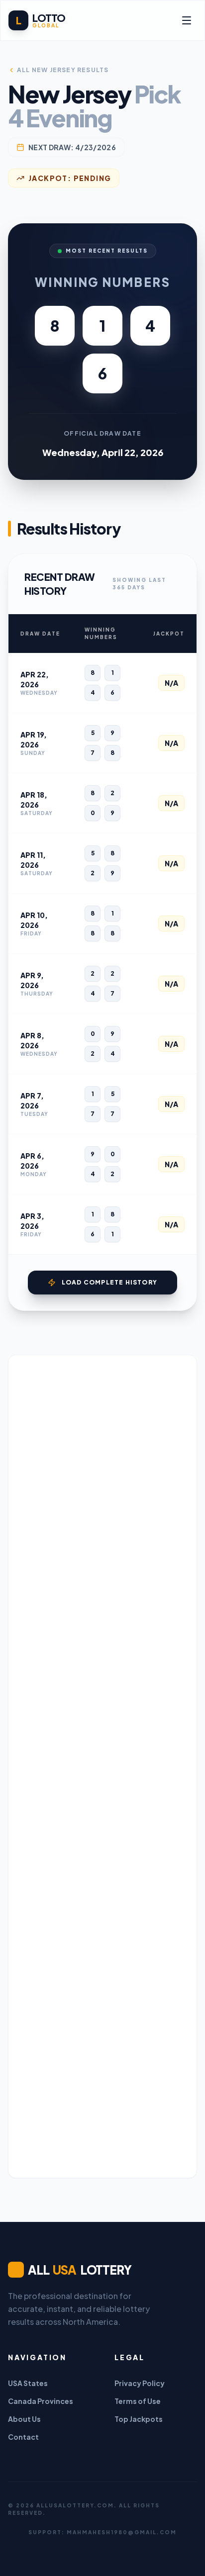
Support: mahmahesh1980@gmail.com (102, 2532)
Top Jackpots (139, 2419)
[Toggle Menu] (187, 20)
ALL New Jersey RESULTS (63, 70)
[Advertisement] (102, 1766)
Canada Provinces (41, 2401)
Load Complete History (109, 1282)
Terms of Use (138, 2401)
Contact (23, 2437)
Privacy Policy (140, 2383)
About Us (24, 2419)
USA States (28, 2383)
